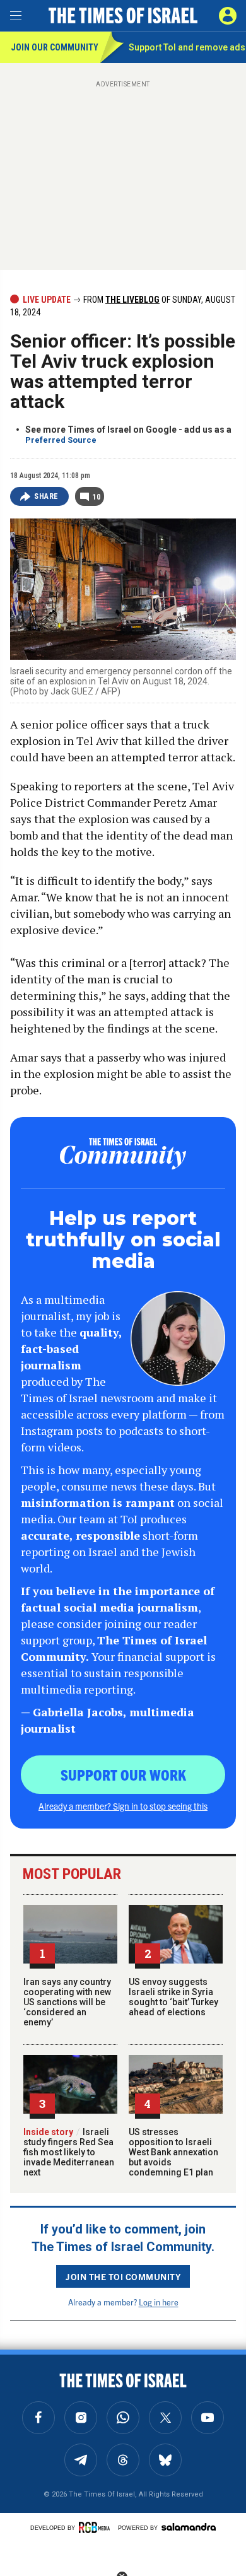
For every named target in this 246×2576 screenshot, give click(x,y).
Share (46, 496)
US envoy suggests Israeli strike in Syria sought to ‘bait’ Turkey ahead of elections (173, 1997)
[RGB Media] (97, 2527)
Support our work (123, 1774)
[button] (228, 16)
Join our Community (55, 47)
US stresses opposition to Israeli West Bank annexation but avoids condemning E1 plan (173, 2152)
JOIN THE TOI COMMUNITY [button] (123, 2276)
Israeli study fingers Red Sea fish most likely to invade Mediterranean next (69, 2152)
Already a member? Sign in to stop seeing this (123, 1806)
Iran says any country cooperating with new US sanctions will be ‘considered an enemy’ (67, 2002)
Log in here (159, 2302)
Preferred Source (61, 440)
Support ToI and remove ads (187, 47)
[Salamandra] (189, 2527)
